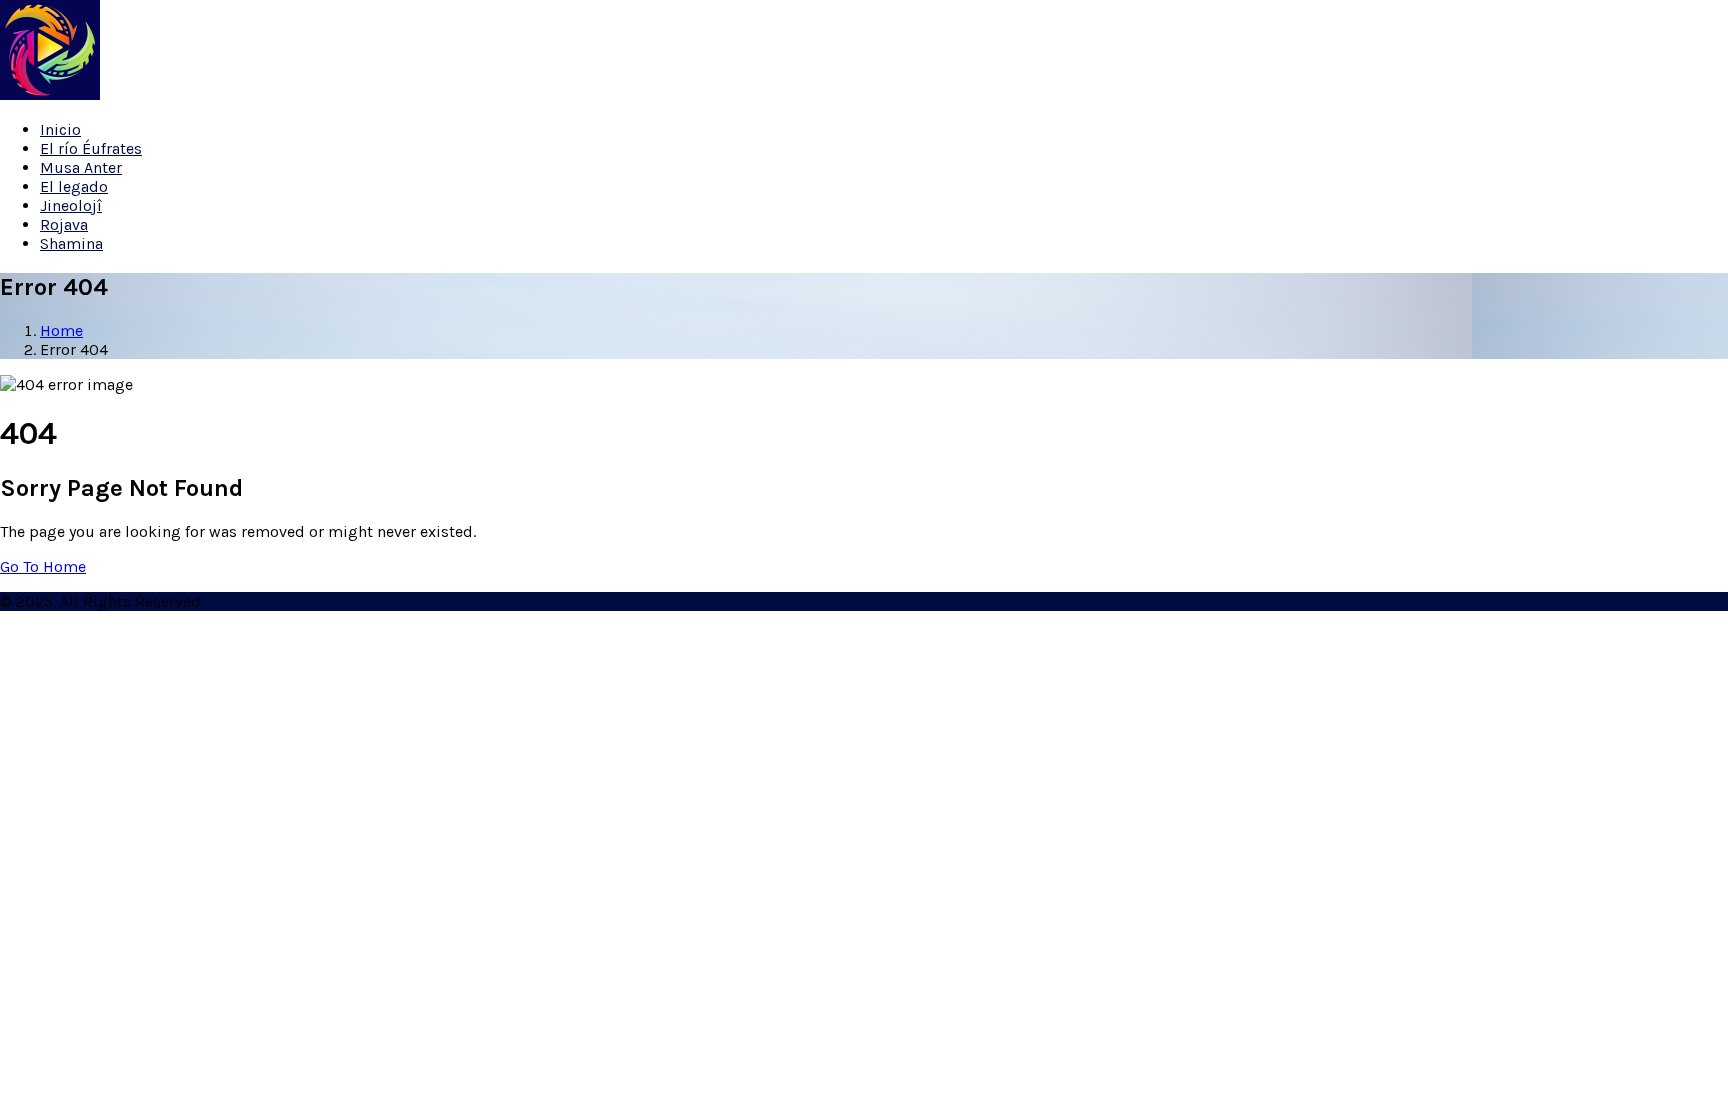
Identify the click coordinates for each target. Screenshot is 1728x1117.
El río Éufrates (91, 148)
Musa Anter (81, 167)
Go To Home (43, 566)
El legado (74, 186)
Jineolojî (71, 205)
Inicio (60, 129)
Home (61, 330)
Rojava (64, 224)
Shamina (71, 243)
